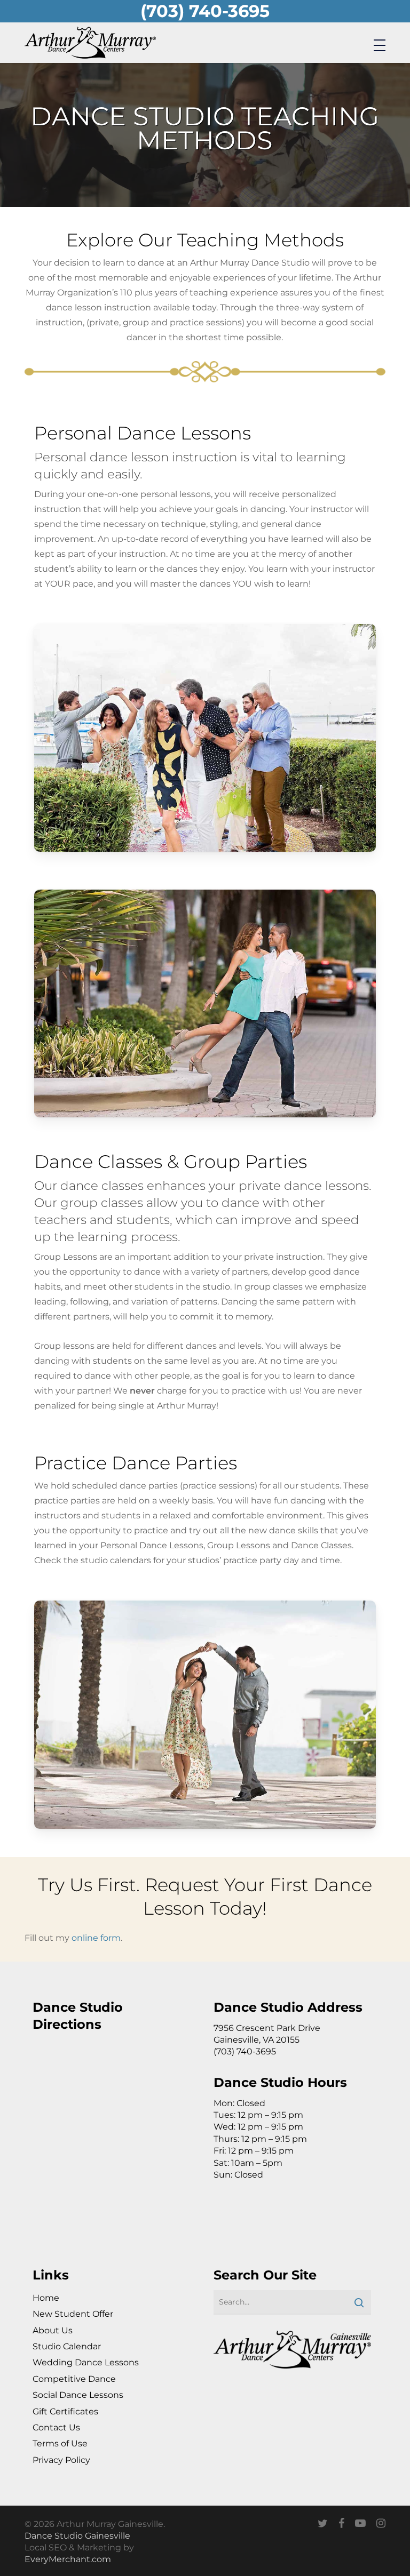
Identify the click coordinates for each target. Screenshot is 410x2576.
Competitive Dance (74, 2379)
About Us (53, 2330)
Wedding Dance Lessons (86, 2362)
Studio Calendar (67, 2346)
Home (46, 2298)
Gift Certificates (65, 2411)
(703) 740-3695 (205, 11)
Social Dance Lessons (78, 2395)
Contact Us (56, 2427)
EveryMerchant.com (68, 2559)
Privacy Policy (61, 2460)
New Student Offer (73, 2314)
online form (96, 1938)
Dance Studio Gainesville (77, 2536)
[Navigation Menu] (380, 45)
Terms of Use (60, 2443)
